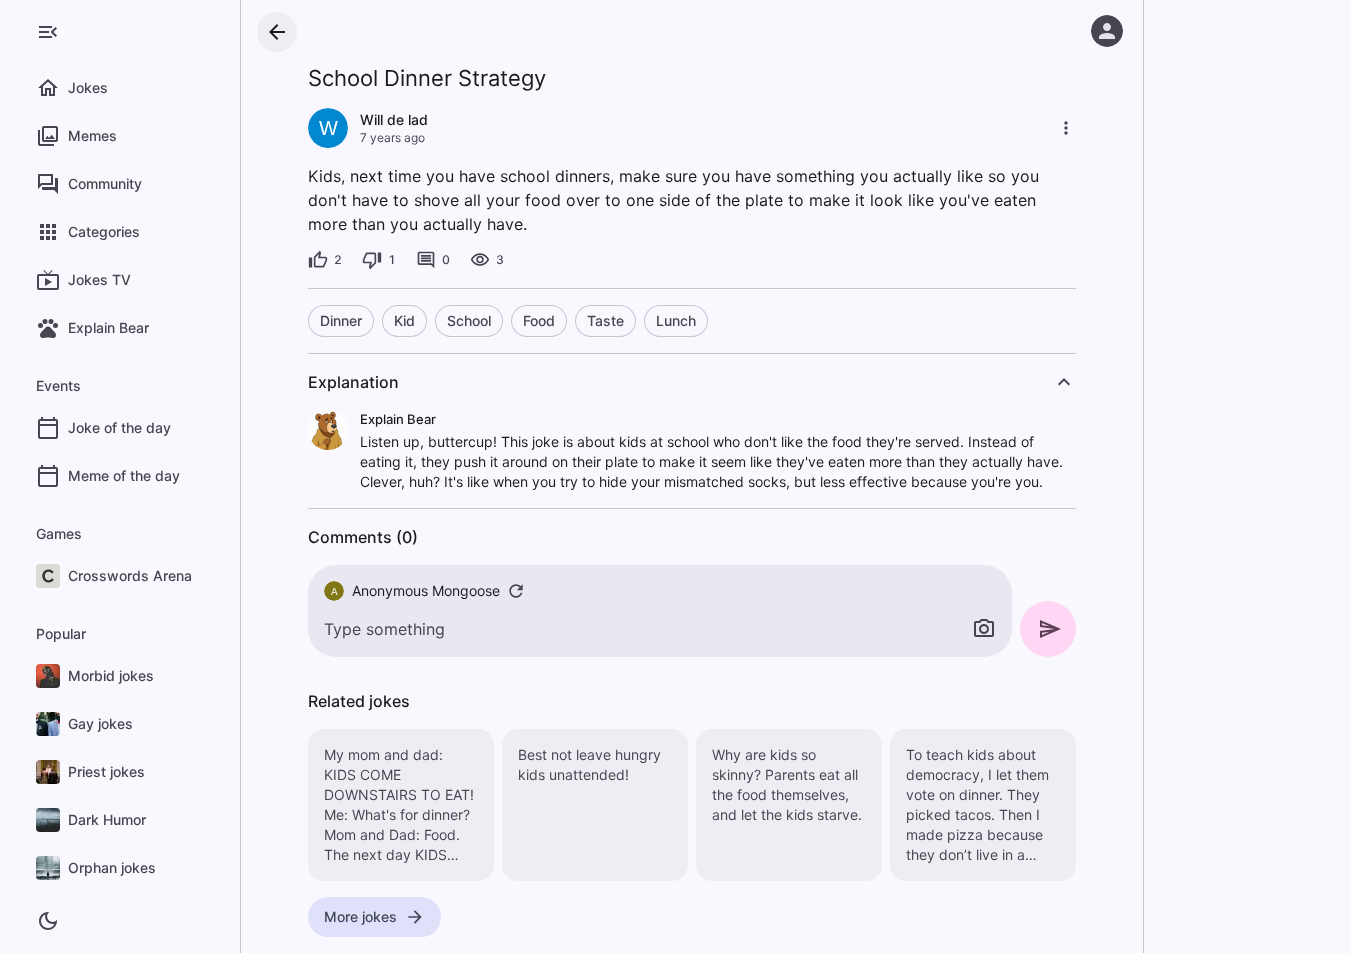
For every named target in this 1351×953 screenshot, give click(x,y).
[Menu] (48, 32)
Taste (605, 320)
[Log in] (1107, 31)
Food (539, 320)
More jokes (360, 916)
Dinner (341, 320)
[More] (1066, 128)
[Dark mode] (48, 921)
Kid (404, 320)
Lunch (676, 320)
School (469, 320)
